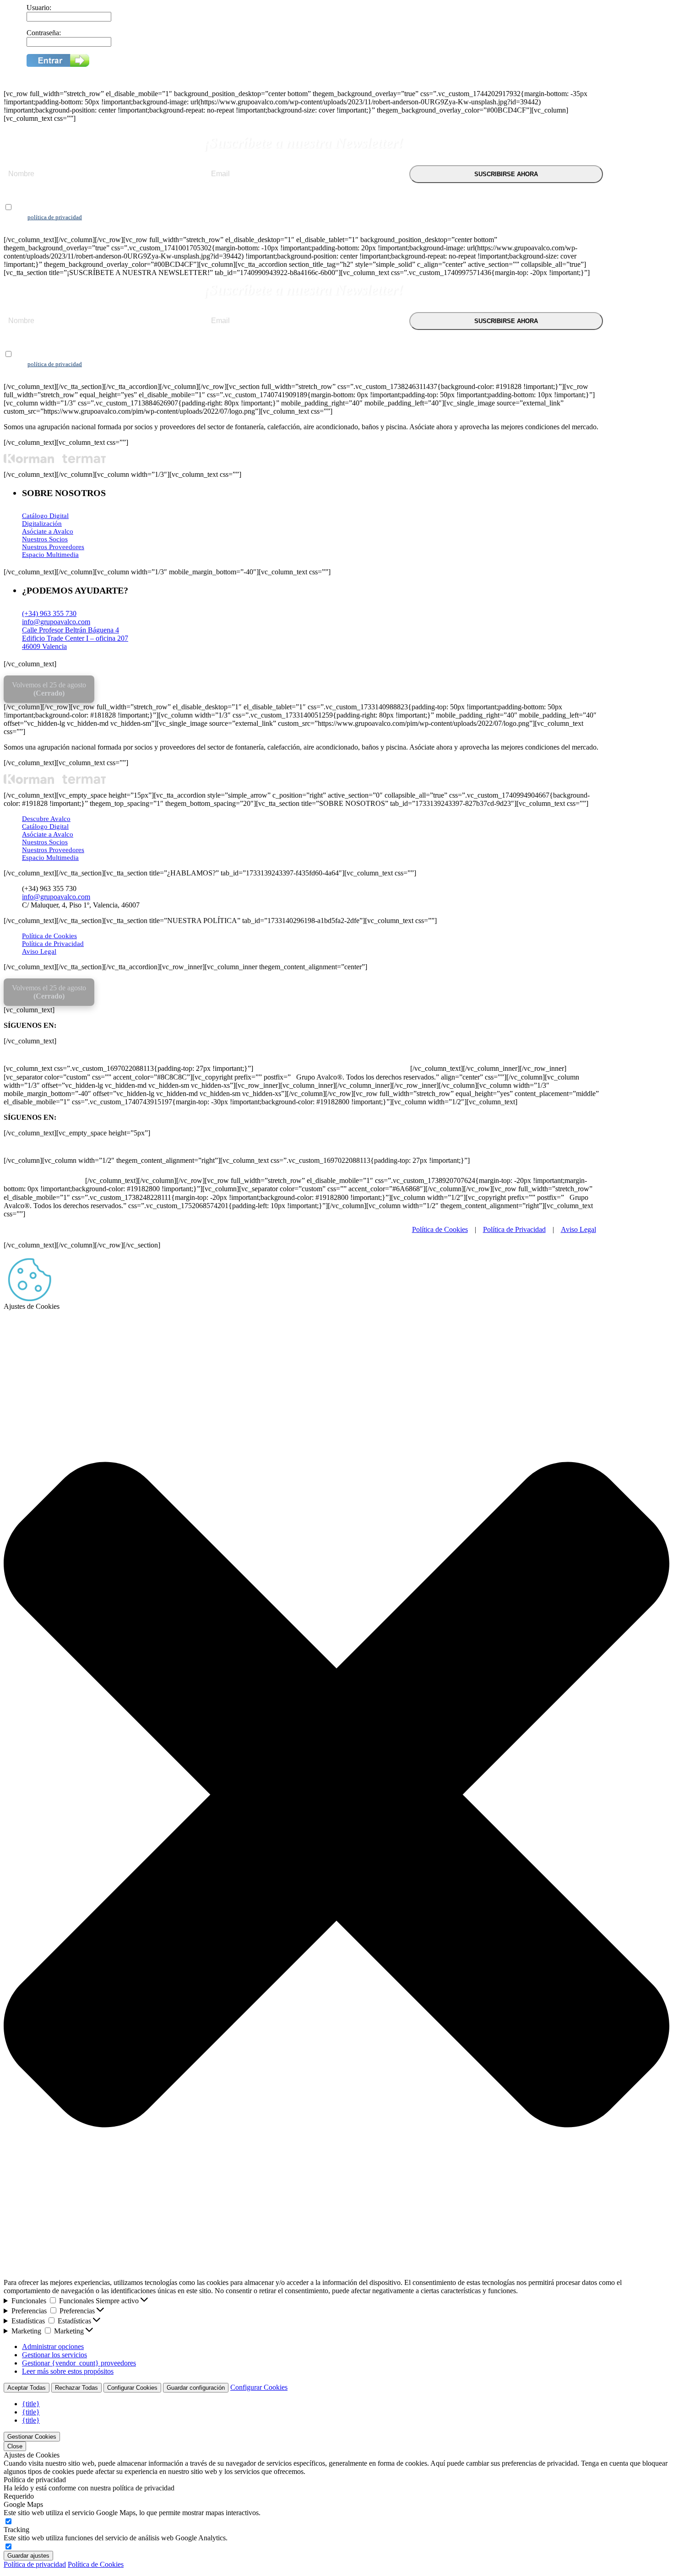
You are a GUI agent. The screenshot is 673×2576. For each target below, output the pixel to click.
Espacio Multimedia (50, 555)
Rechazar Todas (76, 2388)
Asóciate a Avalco (48, 531)
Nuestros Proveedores (53, 547)
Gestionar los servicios (54, 2355)
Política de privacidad (35, 2564)
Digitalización (42, 524)
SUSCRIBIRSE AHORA (506, 174)
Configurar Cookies (132, 2388)
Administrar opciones (53, 2346)
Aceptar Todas (27, 2388)
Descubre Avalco (46, 819)
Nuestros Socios (45, 539)
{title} (31, 2404)
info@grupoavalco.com (56, 622)
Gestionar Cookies (32, 2437)
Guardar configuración (196, 2388)
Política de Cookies (49, 936)
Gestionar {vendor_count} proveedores (79, 2363)
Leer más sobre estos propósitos (68, 2371)
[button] (336, 1795)
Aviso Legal (39, 951)
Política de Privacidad (53, 944)
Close (15, 2446)
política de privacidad (55, 217)
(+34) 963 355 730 (49, 613)
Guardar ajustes (28, 2556)
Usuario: (39, 8)
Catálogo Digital (45, 516)
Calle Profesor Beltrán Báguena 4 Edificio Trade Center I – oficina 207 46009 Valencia (75, 638)
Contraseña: (44, 33)
